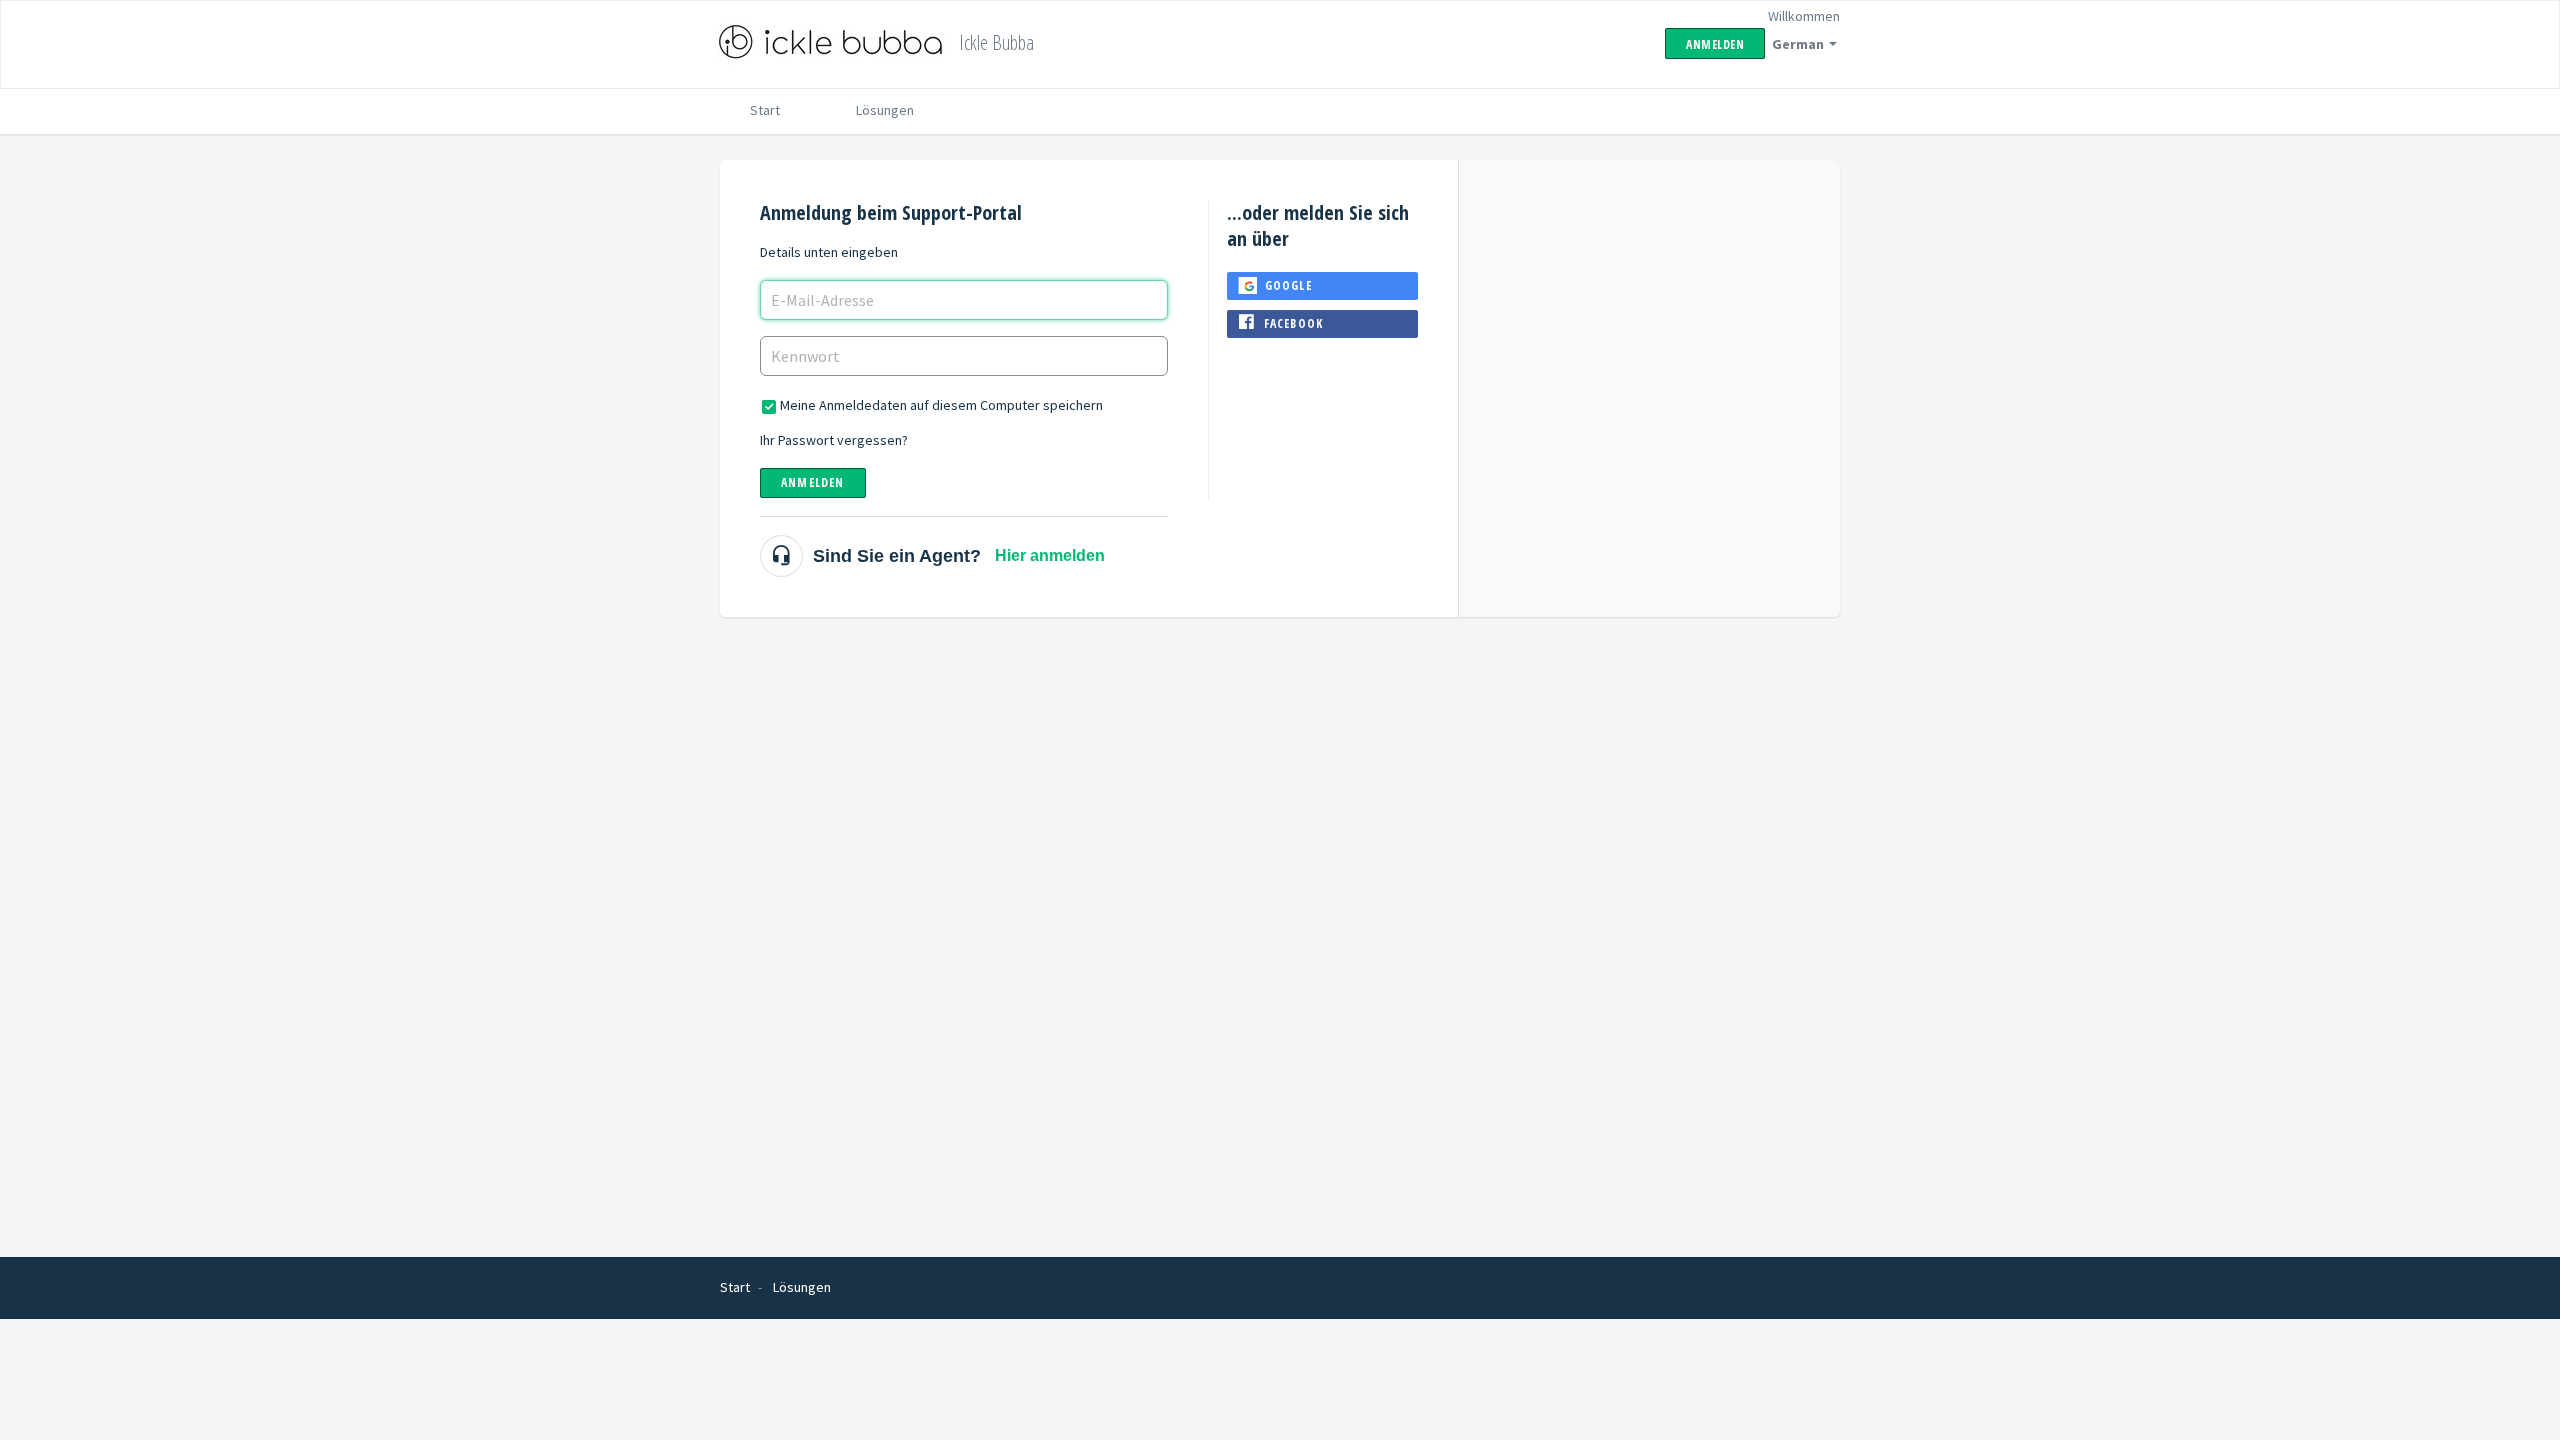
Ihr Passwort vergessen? (834, 440)
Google (1288, 285)
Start (765, 110)
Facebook (1294, 323)
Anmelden (813, 482)
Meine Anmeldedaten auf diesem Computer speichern (941, 405)
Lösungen (885, 110)
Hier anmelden (1050, 555)
